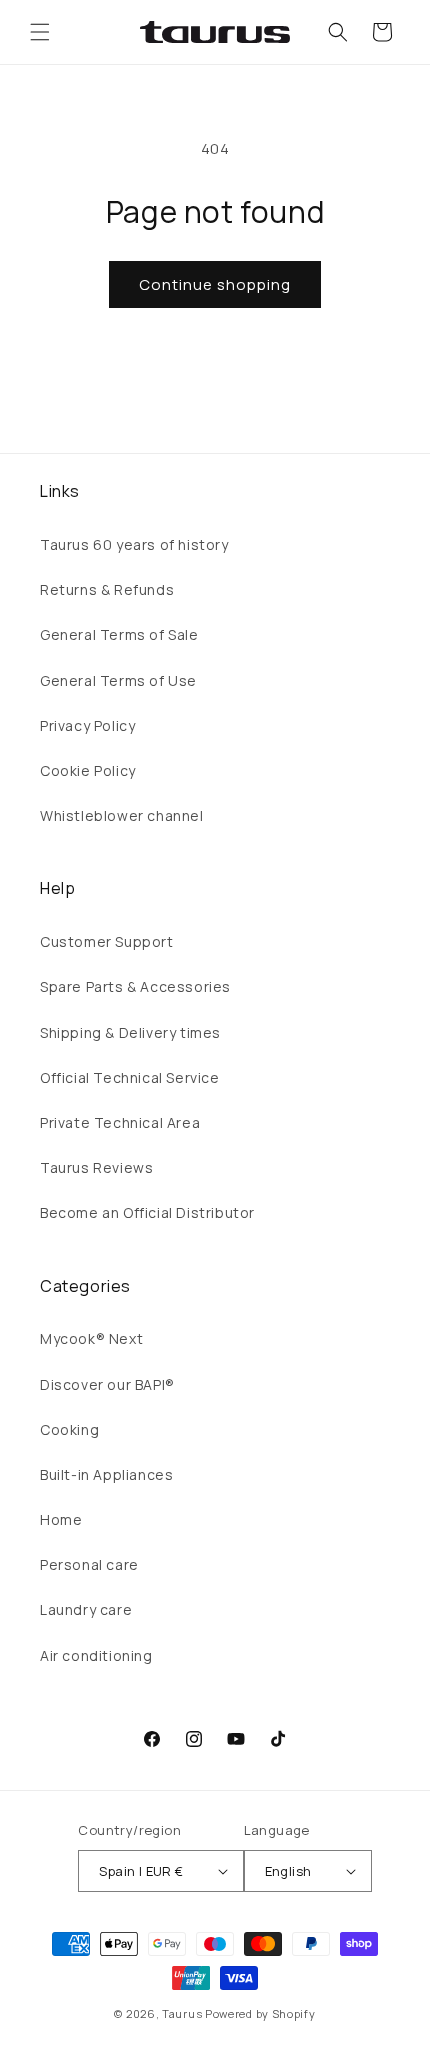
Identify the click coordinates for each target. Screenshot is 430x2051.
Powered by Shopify (260, 2013)
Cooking (69, 1429)
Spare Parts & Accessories (135, 986)
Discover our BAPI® (107, 1384)
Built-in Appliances (106, 1474)
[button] (40, 32)
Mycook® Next (91, 1338)
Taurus (182, 2013)
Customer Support (107, 941)
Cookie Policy (88, 770)
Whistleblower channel (122, 815)
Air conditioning (96, 1655)
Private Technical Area (120, 1122)
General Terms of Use (118, 680)
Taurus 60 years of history (134, 544)
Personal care (89, 1564)
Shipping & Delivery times (130, 1032)
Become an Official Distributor (147, 1212)
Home (61, 1519)
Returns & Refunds (107, 589)
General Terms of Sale (119, 634)
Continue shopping (215, 284)
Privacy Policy (87, 725)
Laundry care (86, 1609)
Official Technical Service (130, 1077)
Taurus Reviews (96, 1167)
